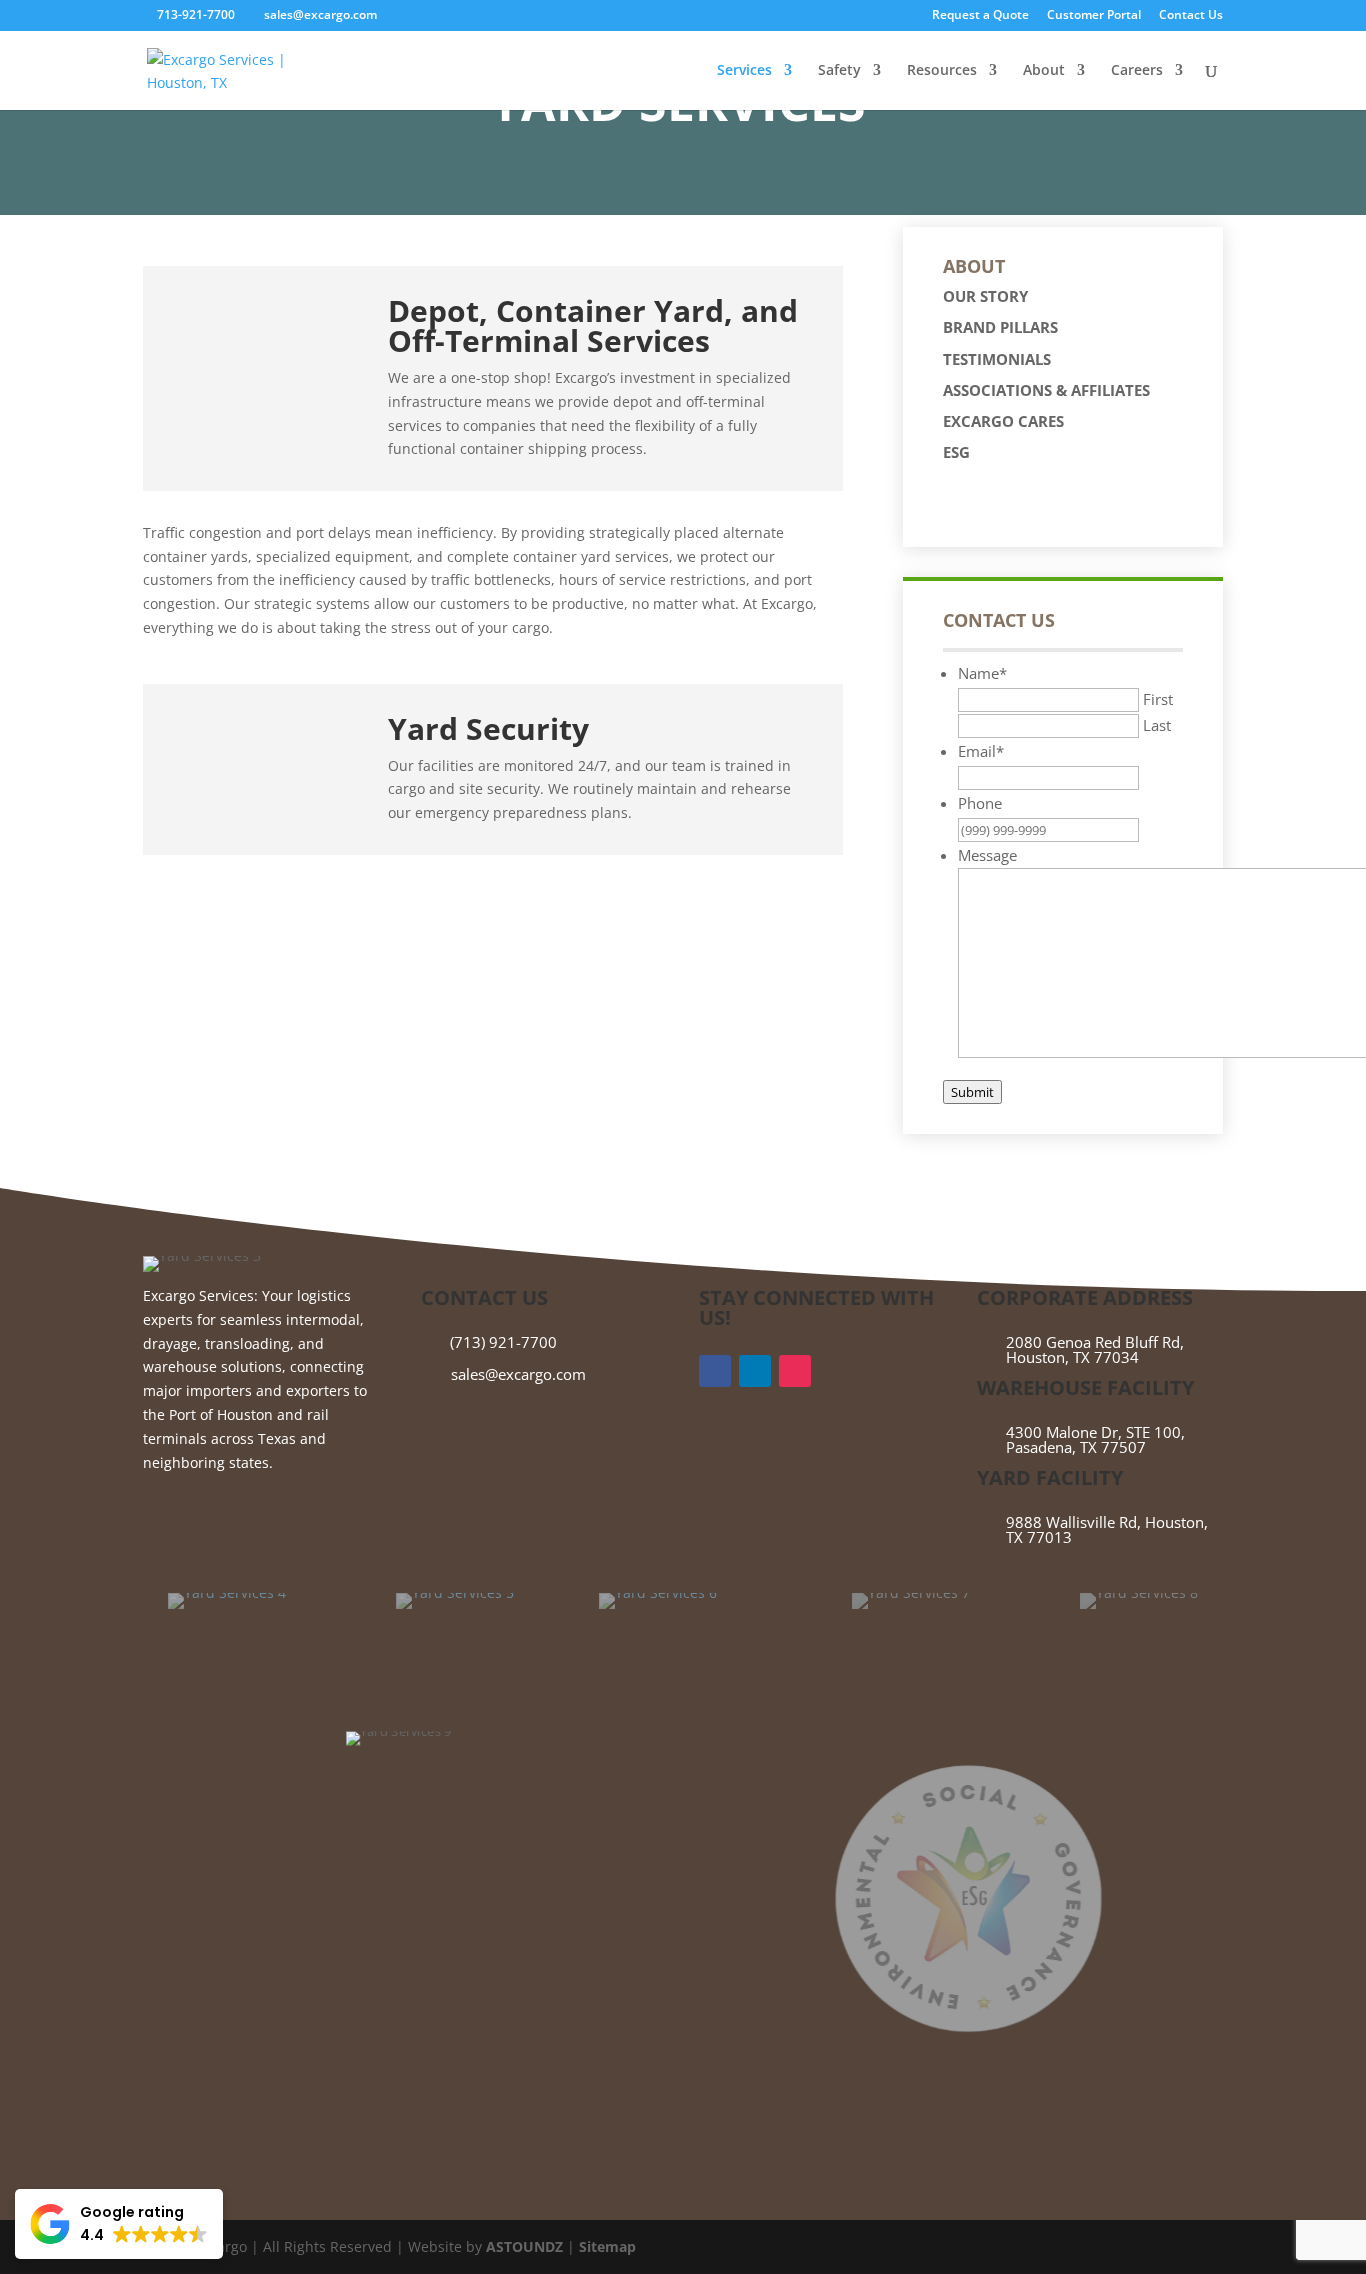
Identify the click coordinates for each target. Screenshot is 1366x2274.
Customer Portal (1094, 16)
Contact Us (1191, 16)
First (1158, 699)
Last (1157, 725)
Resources (942, 71)
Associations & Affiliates (1046, 390)
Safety (839, 71)
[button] (119, 2224)
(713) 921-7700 (503, 1342)
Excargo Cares (1003, 421)
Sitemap (607, 2246)
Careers (1137, 71)
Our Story (985, 296)
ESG (956, 452)
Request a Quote (980, 16)
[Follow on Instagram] (795, 1371)
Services (744, 71)
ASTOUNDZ (524, 2246)
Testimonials (997, 359)
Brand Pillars (1000, 327)
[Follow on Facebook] (715, 1371)
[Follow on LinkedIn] (755, 1371)
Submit (972, 1092)
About (1044, 71)
